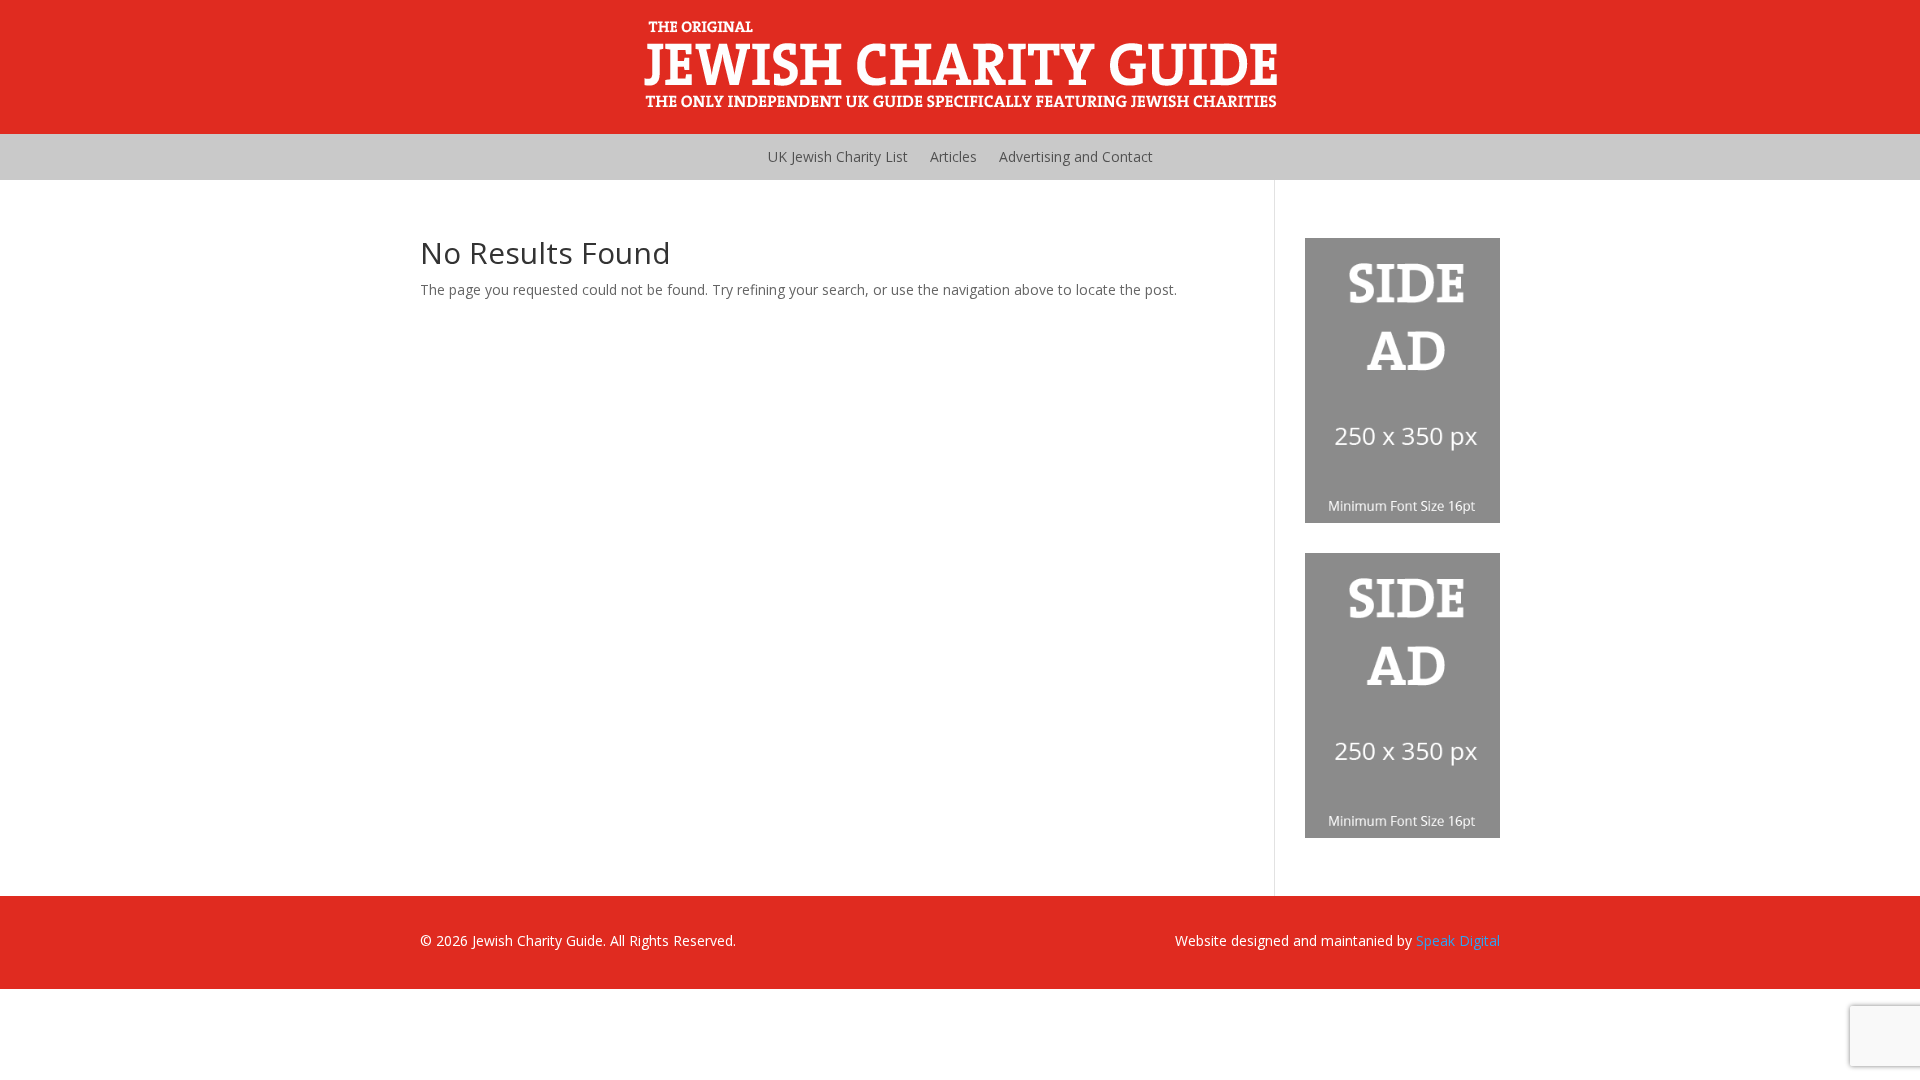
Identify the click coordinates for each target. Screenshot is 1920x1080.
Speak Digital (1458, 940)
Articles (953, 156)
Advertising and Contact (1076, 156)
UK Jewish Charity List (838, 156)
